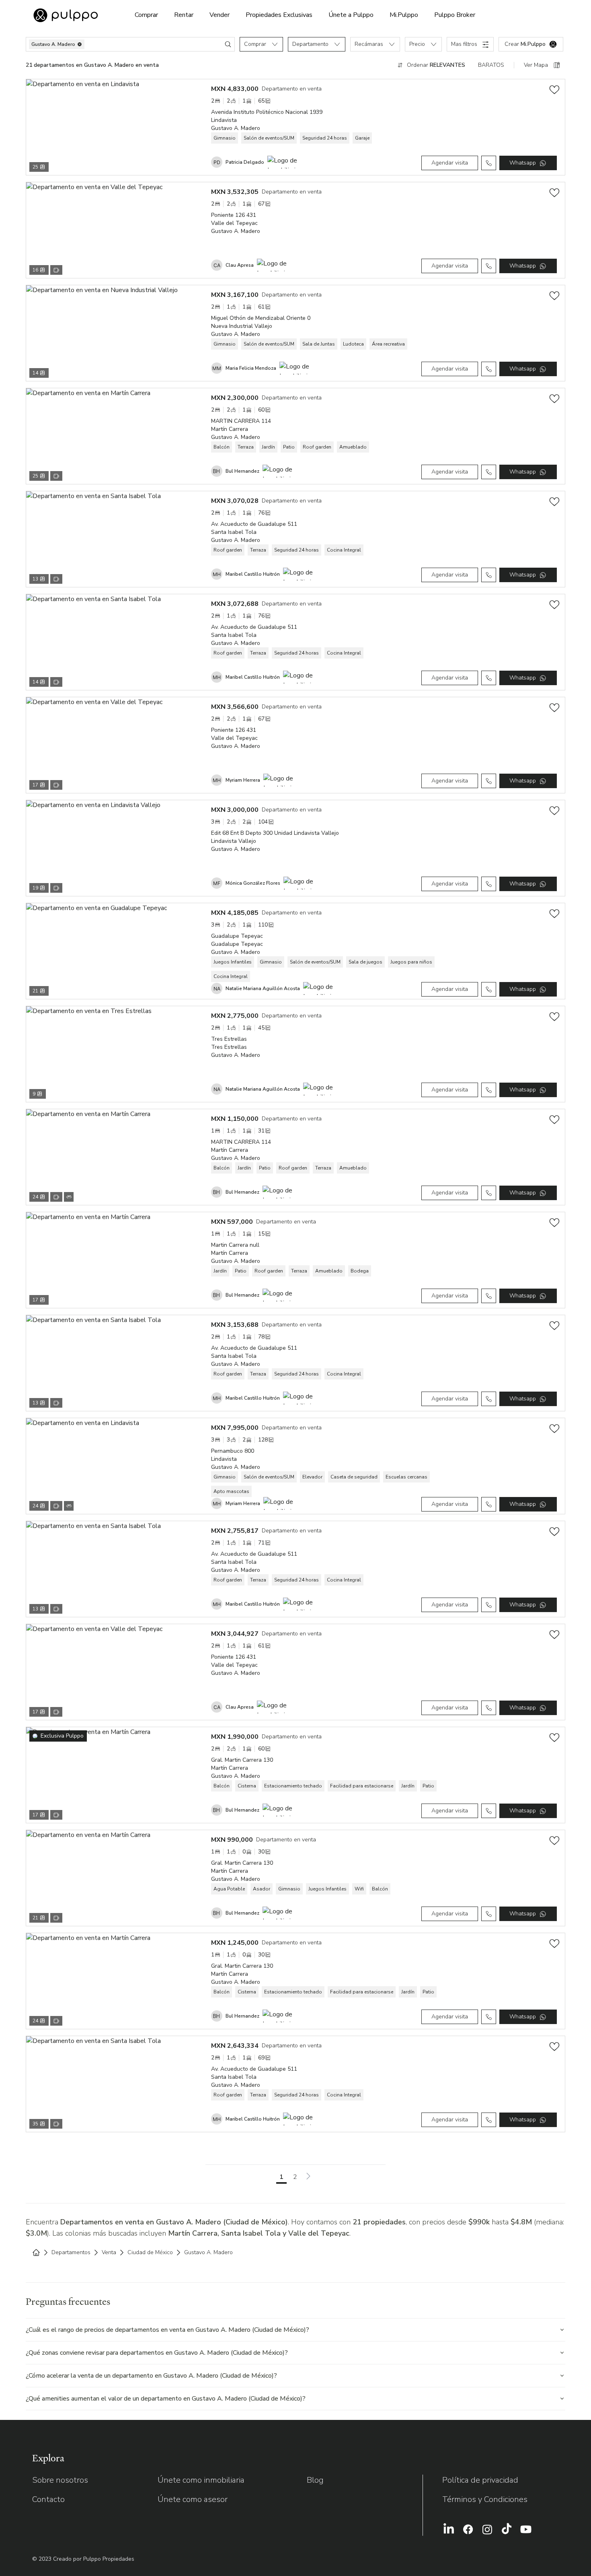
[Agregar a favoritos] (554, 90)
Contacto (48, 2499)
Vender (220, 15)
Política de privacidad (480, 2480)
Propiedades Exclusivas (279, 15)
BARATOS (491, 65)
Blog (315, 2480)
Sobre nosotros (60, 2480)
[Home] (36, 2253)
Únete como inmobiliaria (201, 2480)
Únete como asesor (193, 2499)
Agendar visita (450, 163)
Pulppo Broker (455, 15)
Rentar (184, 15)
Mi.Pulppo (404, 15)
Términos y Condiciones (485, 2499)
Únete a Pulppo (351, 15)
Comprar (146, 15)
